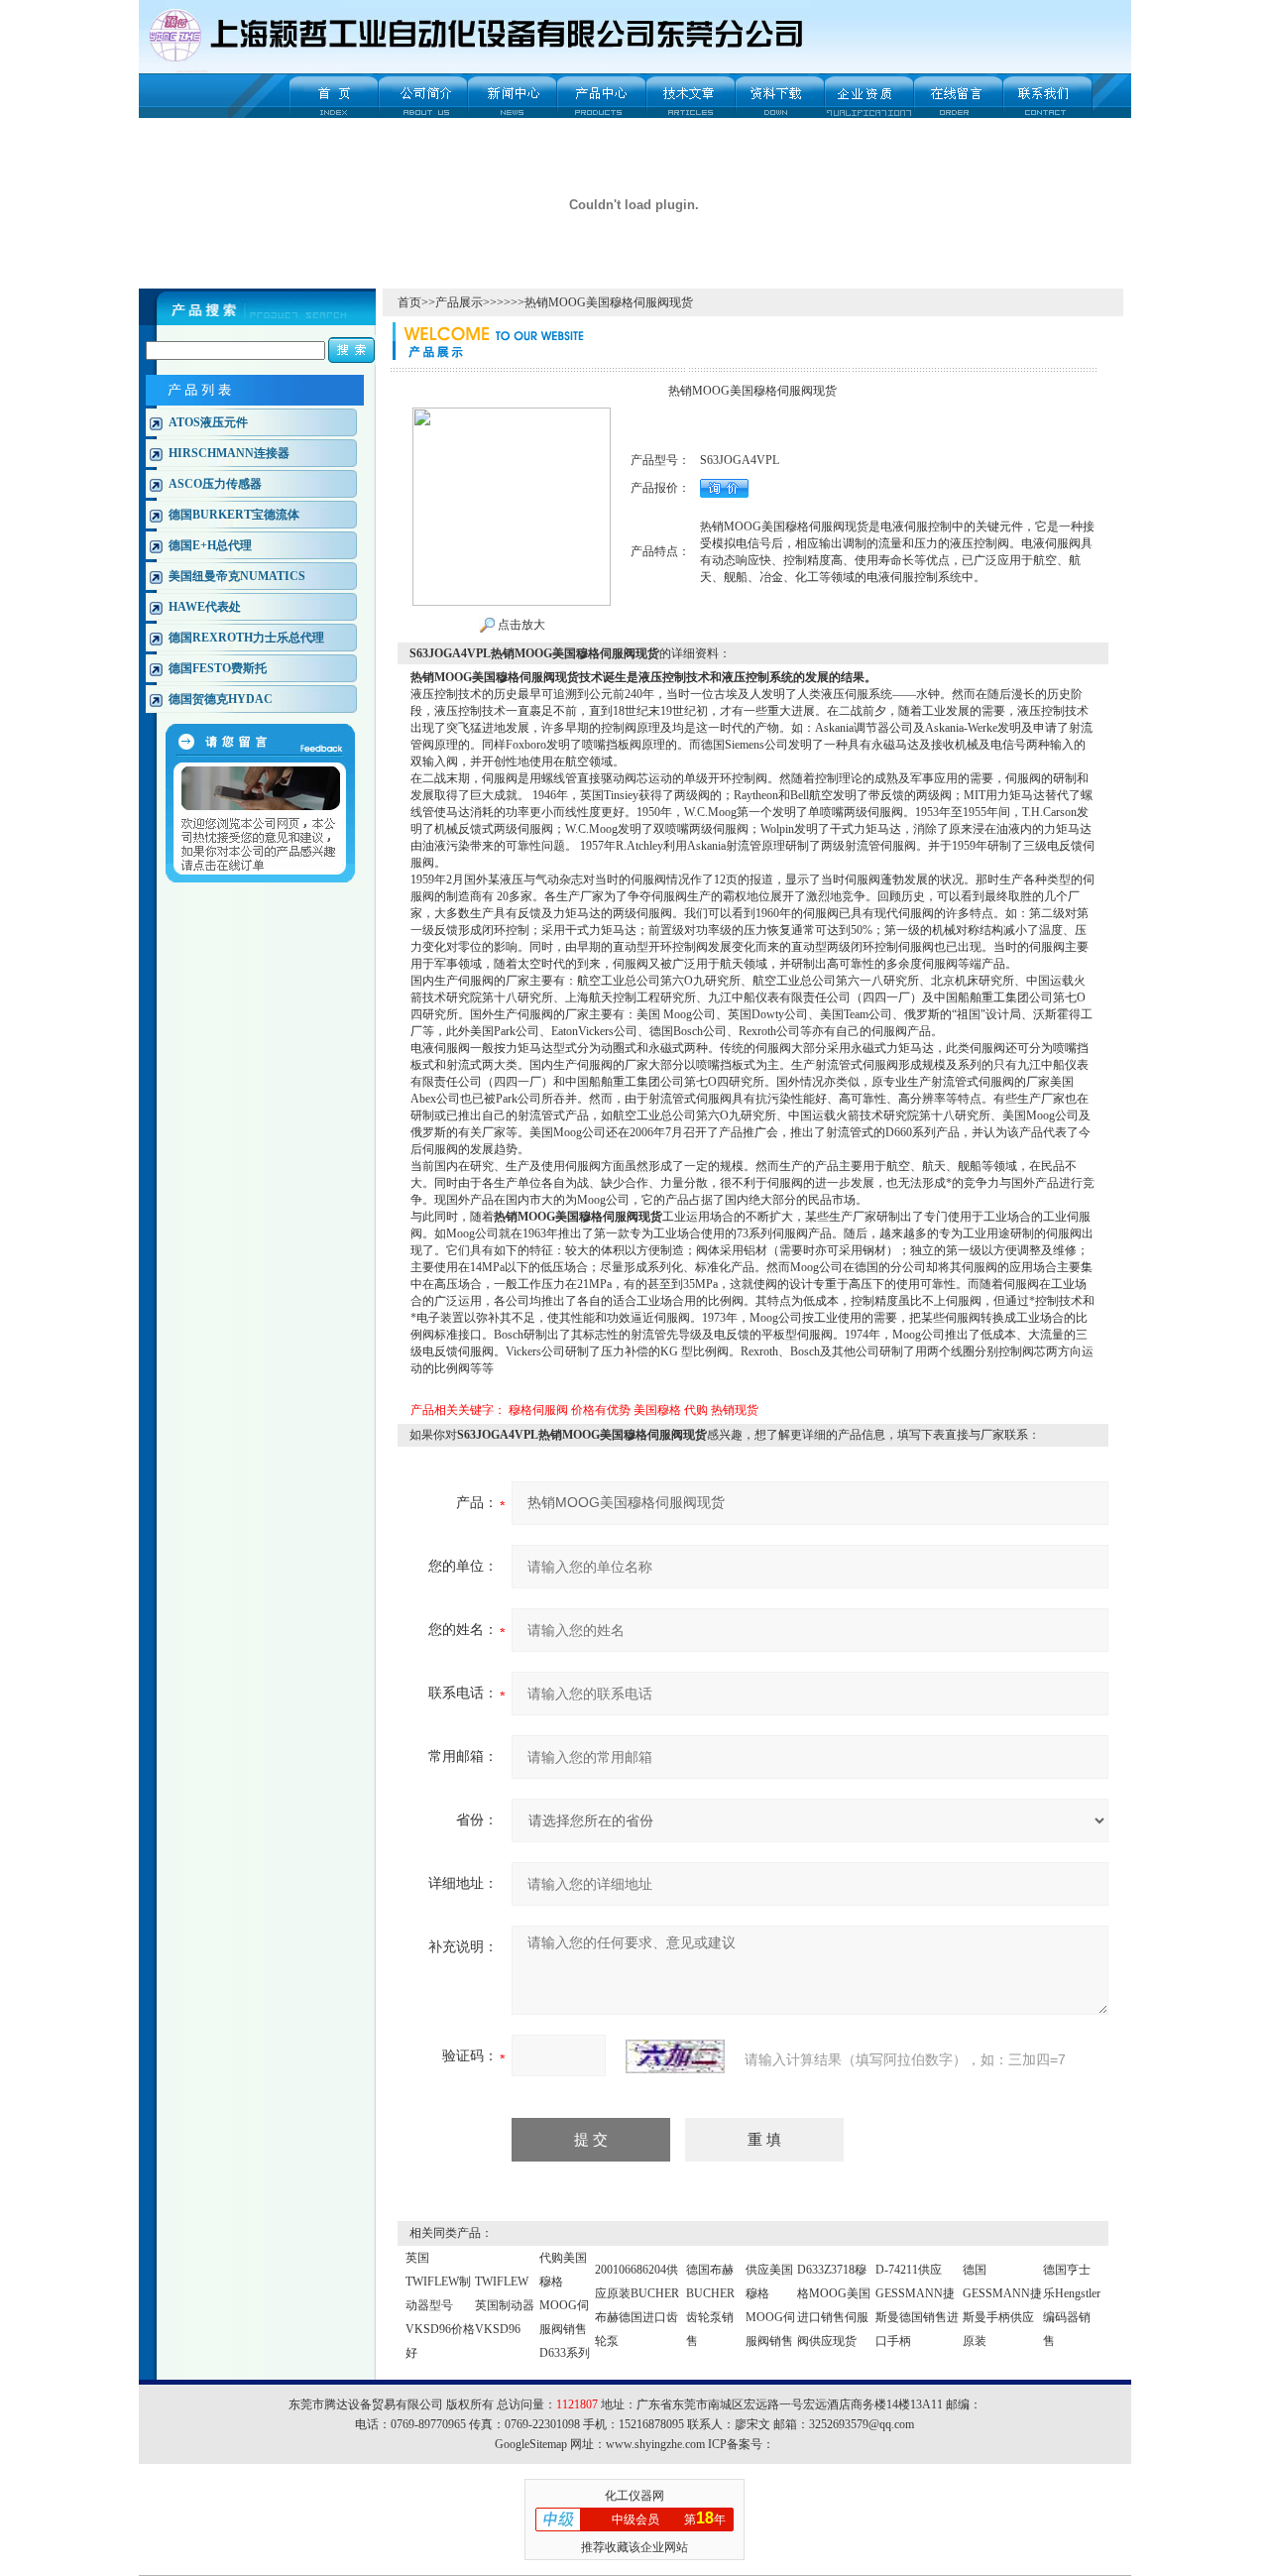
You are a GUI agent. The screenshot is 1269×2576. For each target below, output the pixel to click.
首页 (409, 302)
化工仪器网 (634, 2496)
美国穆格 (657, 1410)
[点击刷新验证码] (675, 2056)
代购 (696, 1410)
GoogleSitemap (531, 2444)
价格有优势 (601, 1410)
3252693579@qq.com (862, 2424)
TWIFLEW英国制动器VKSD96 (505, 2305)
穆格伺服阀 (538, 1410)
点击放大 (520, 625)
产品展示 (459, 302)
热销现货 (735, 1410)
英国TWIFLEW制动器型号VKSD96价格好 (440, 2305)
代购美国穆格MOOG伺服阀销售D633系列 (565, 2305)
